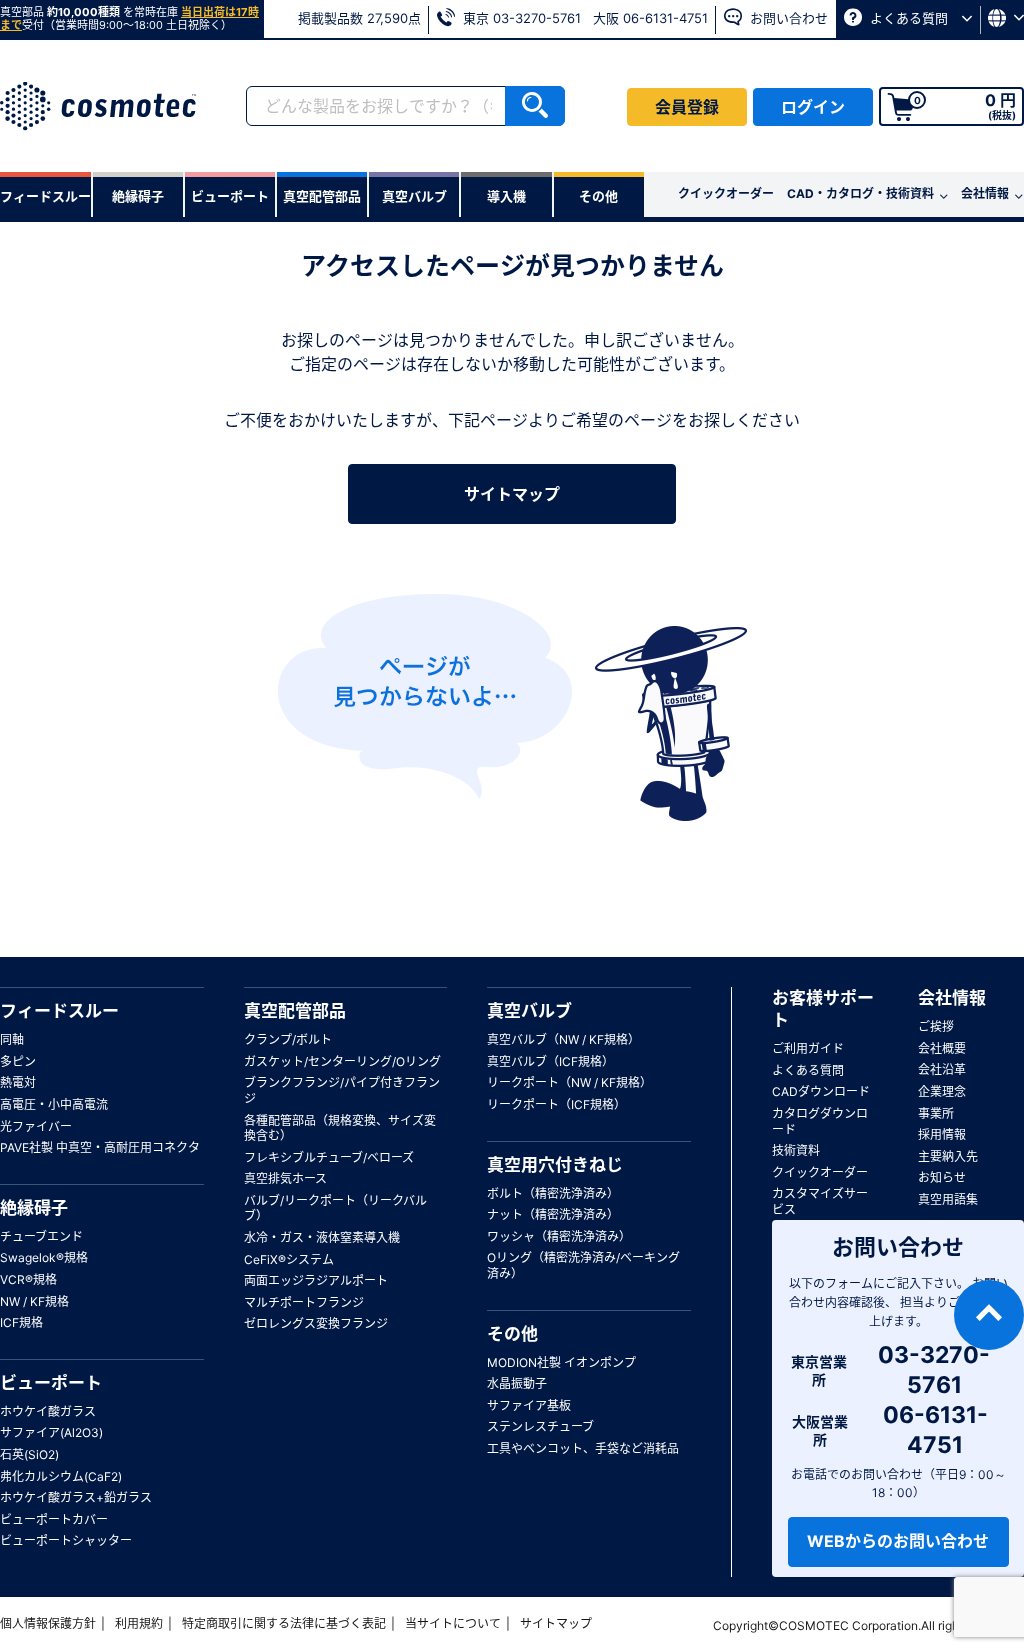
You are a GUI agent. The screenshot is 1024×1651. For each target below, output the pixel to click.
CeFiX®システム (289, 1259)
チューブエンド (41, 1236)
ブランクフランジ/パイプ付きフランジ (342, 1090)
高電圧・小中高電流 (54, 1104)
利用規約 (139, 1623)
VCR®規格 (28, 1279)
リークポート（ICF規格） (556, 1104)
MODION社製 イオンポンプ (561, 1362)
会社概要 (942, 1048)
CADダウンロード (821, 1091)
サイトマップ (512, 494)
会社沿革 (942, 1069)
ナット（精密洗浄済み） (553, 1214)
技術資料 (796, 1150)
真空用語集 (948, 1199)
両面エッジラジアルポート (316, 1280)
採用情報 (942, 1134)
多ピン (18, 1061)
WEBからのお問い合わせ (898, 1541)
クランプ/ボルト (288, 1039)
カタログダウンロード (820, 1121)
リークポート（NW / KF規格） (569, 1082)
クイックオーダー (726, 193)
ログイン (813, 107)
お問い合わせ (787, 18)
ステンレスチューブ (540, 1426)
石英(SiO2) (29, 1454)
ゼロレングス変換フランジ (316, 1323)
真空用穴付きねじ (555, 1165)
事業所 (936, 1113)
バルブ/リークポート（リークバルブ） (335, 1208)
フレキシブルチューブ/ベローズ (329, 1157)
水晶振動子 (517, 1383)
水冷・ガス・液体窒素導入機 (322, 1237)
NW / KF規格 (34, 1301)
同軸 (12, 1039)
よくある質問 (909, 18)
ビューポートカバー (54, 1519)
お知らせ (942, 1177)
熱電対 (18, 1082)
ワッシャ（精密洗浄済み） (559, 1236)
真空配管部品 (295, 1011)
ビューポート (51, 1383)
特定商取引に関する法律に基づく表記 (284, 1623)
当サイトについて (453, 1623)
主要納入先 (948, 1156)
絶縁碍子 (34, 1208)
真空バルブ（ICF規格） (550, 1061)
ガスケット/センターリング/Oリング (342, 1061)
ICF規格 (21, 1322)
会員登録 (687, 107)
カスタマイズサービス (820, 1201)
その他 (512, 1334)
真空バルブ (529, 1011)
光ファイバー (36, 1126)
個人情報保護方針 (48, 1623)
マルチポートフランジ (304, 1302)
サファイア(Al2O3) (51, 1432)
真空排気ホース (285, 1178)
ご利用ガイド (808, 1048)
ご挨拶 (936, 1026)
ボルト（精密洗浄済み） (553, 1193)
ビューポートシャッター (66, 1540)
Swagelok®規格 (44, 1257)
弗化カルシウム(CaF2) (61, 1476)
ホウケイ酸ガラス (48, 1411)
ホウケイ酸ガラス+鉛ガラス (76, 1497)
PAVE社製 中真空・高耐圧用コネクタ (100, 1147)
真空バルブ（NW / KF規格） (563, 1039)
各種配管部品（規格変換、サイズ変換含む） (340, 1128)
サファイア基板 (529, 1405)
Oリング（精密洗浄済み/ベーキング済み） (583, 1265)
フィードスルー (59, 1011)
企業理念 (942, 1091)
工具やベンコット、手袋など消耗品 (583, 1448)
